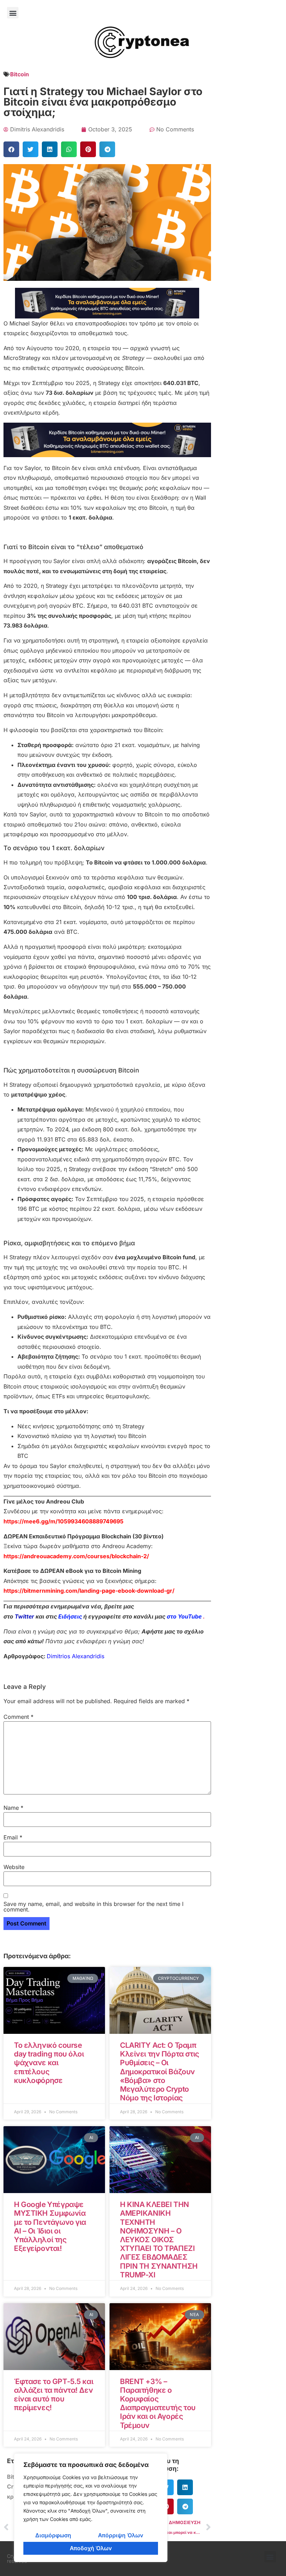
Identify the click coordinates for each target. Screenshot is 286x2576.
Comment (18, 1717)
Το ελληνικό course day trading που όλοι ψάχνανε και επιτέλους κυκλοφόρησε (49, 2063)
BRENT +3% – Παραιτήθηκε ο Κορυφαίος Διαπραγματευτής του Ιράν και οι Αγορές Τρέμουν (158, 2403)
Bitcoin (20, 74)
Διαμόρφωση (53, 2535)
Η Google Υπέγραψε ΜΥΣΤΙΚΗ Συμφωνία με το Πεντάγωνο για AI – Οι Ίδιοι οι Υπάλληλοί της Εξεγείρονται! (50, 2226)
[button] (13, 13)
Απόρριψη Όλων (121, 2535)
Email (13, 1837)
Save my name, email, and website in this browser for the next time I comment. (93, 1907)
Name (13, 1808)
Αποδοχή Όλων (91, 2548)
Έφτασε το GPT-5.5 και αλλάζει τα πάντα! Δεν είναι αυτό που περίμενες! (54, 2395)
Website (14, 1867)
